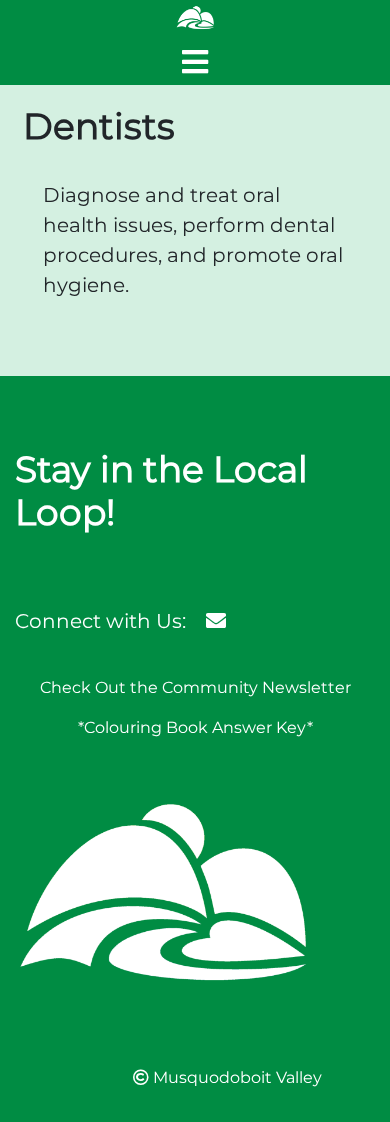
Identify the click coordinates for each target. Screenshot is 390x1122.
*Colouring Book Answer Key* (195, 727)
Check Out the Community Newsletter (195, 687)
